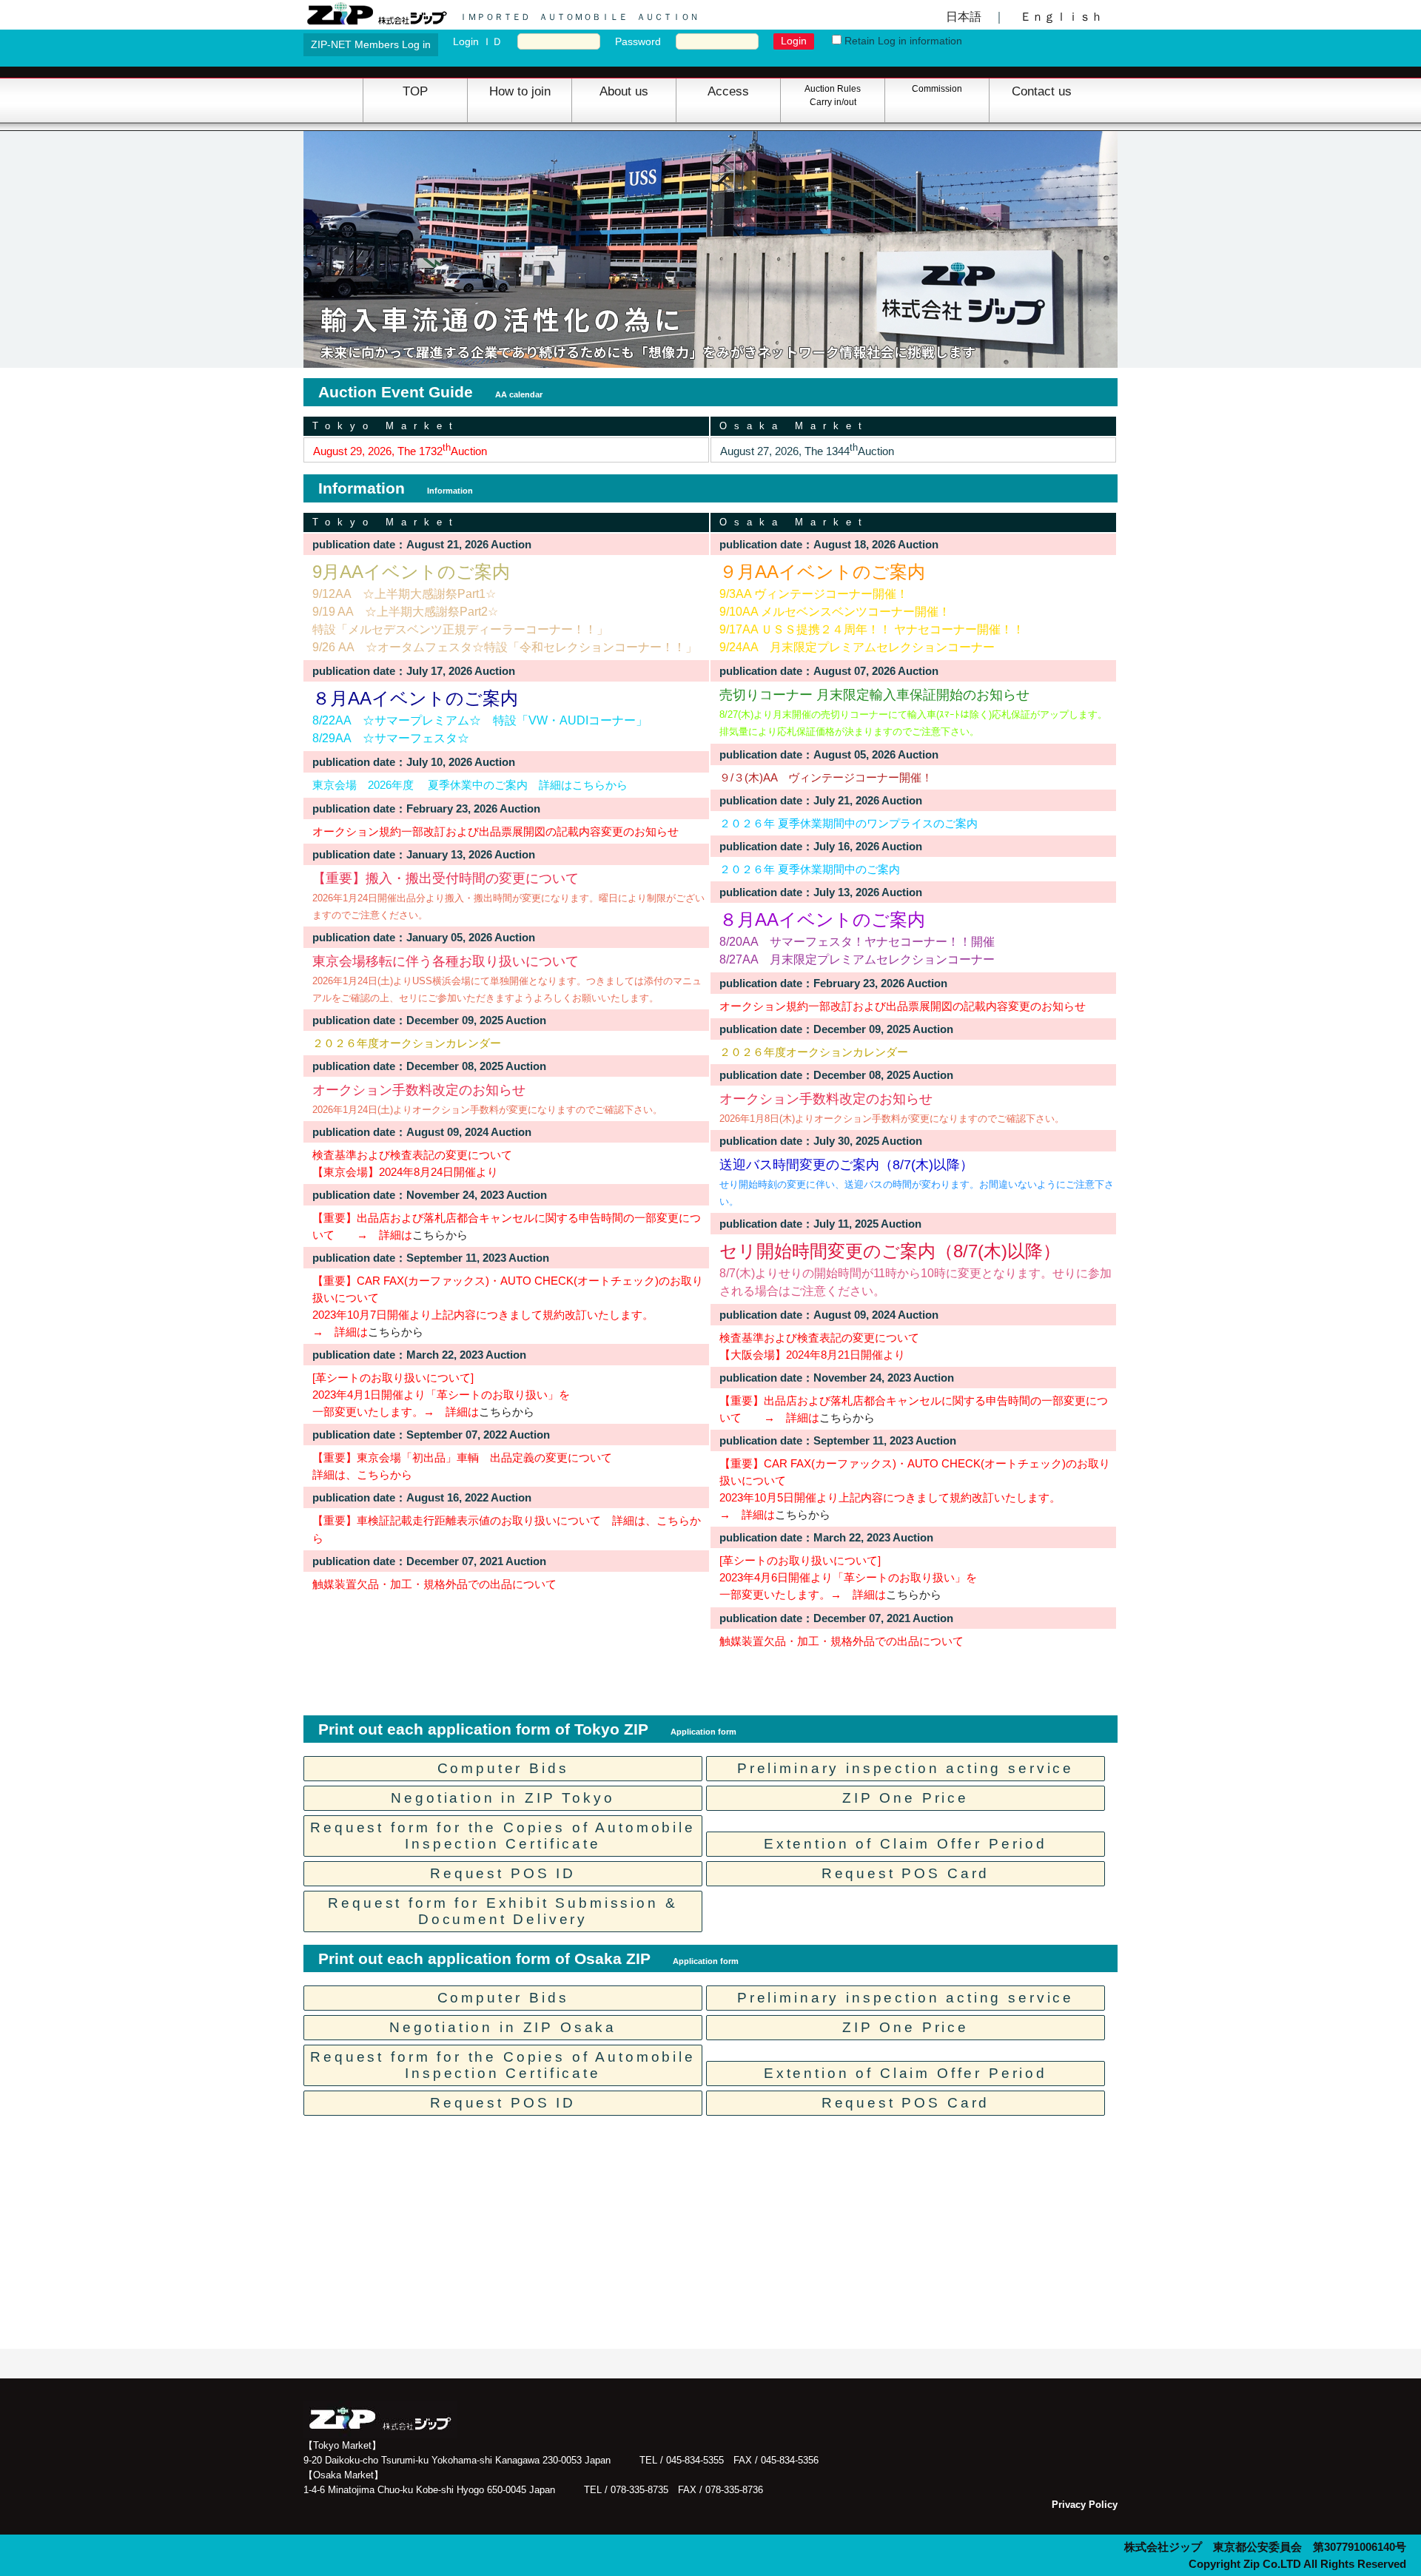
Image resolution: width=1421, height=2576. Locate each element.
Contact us (1042, 91)
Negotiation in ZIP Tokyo (503, 1798)
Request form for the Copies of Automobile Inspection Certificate (503, 1836)
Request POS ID (503, 1873)
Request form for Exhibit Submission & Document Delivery (503, 1911)
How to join (520, 91)
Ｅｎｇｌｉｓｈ (1061, 16)
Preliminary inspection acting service (906, 1768)
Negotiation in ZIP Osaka (503, 2027)
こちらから (440, 1235)
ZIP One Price (906, 1798)
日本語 (964, 16)
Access (728, 91)
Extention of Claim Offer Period (906, 1844)
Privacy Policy (1085, 2505)
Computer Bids (503, 1768)
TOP (415, 91)
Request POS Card (906, 1873)
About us (624, 91)
